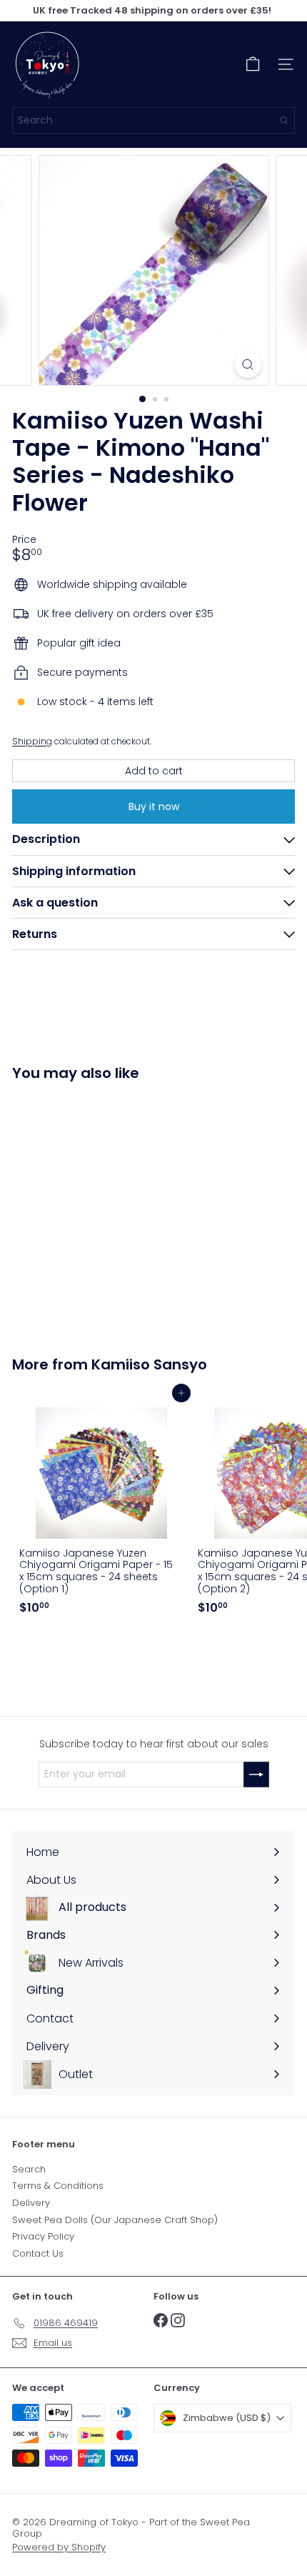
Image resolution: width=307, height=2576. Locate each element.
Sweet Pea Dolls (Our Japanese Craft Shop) (115, 2220)
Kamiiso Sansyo (149, 1364)
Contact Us (38, 2253)
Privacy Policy (43, 2236)
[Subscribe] (256, 1774)
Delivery (31, 2203)
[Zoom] (247, 365)
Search (29, 2169)
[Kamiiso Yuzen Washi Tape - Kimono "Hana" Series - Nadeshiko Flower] (101, 1210)
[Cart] (253, 64)
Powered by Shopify (59, 2547)
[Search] (284, 120)
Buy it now (154, 807)
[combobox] (153, 120)
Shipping (32, 742)
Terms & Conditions (58, 2186)
